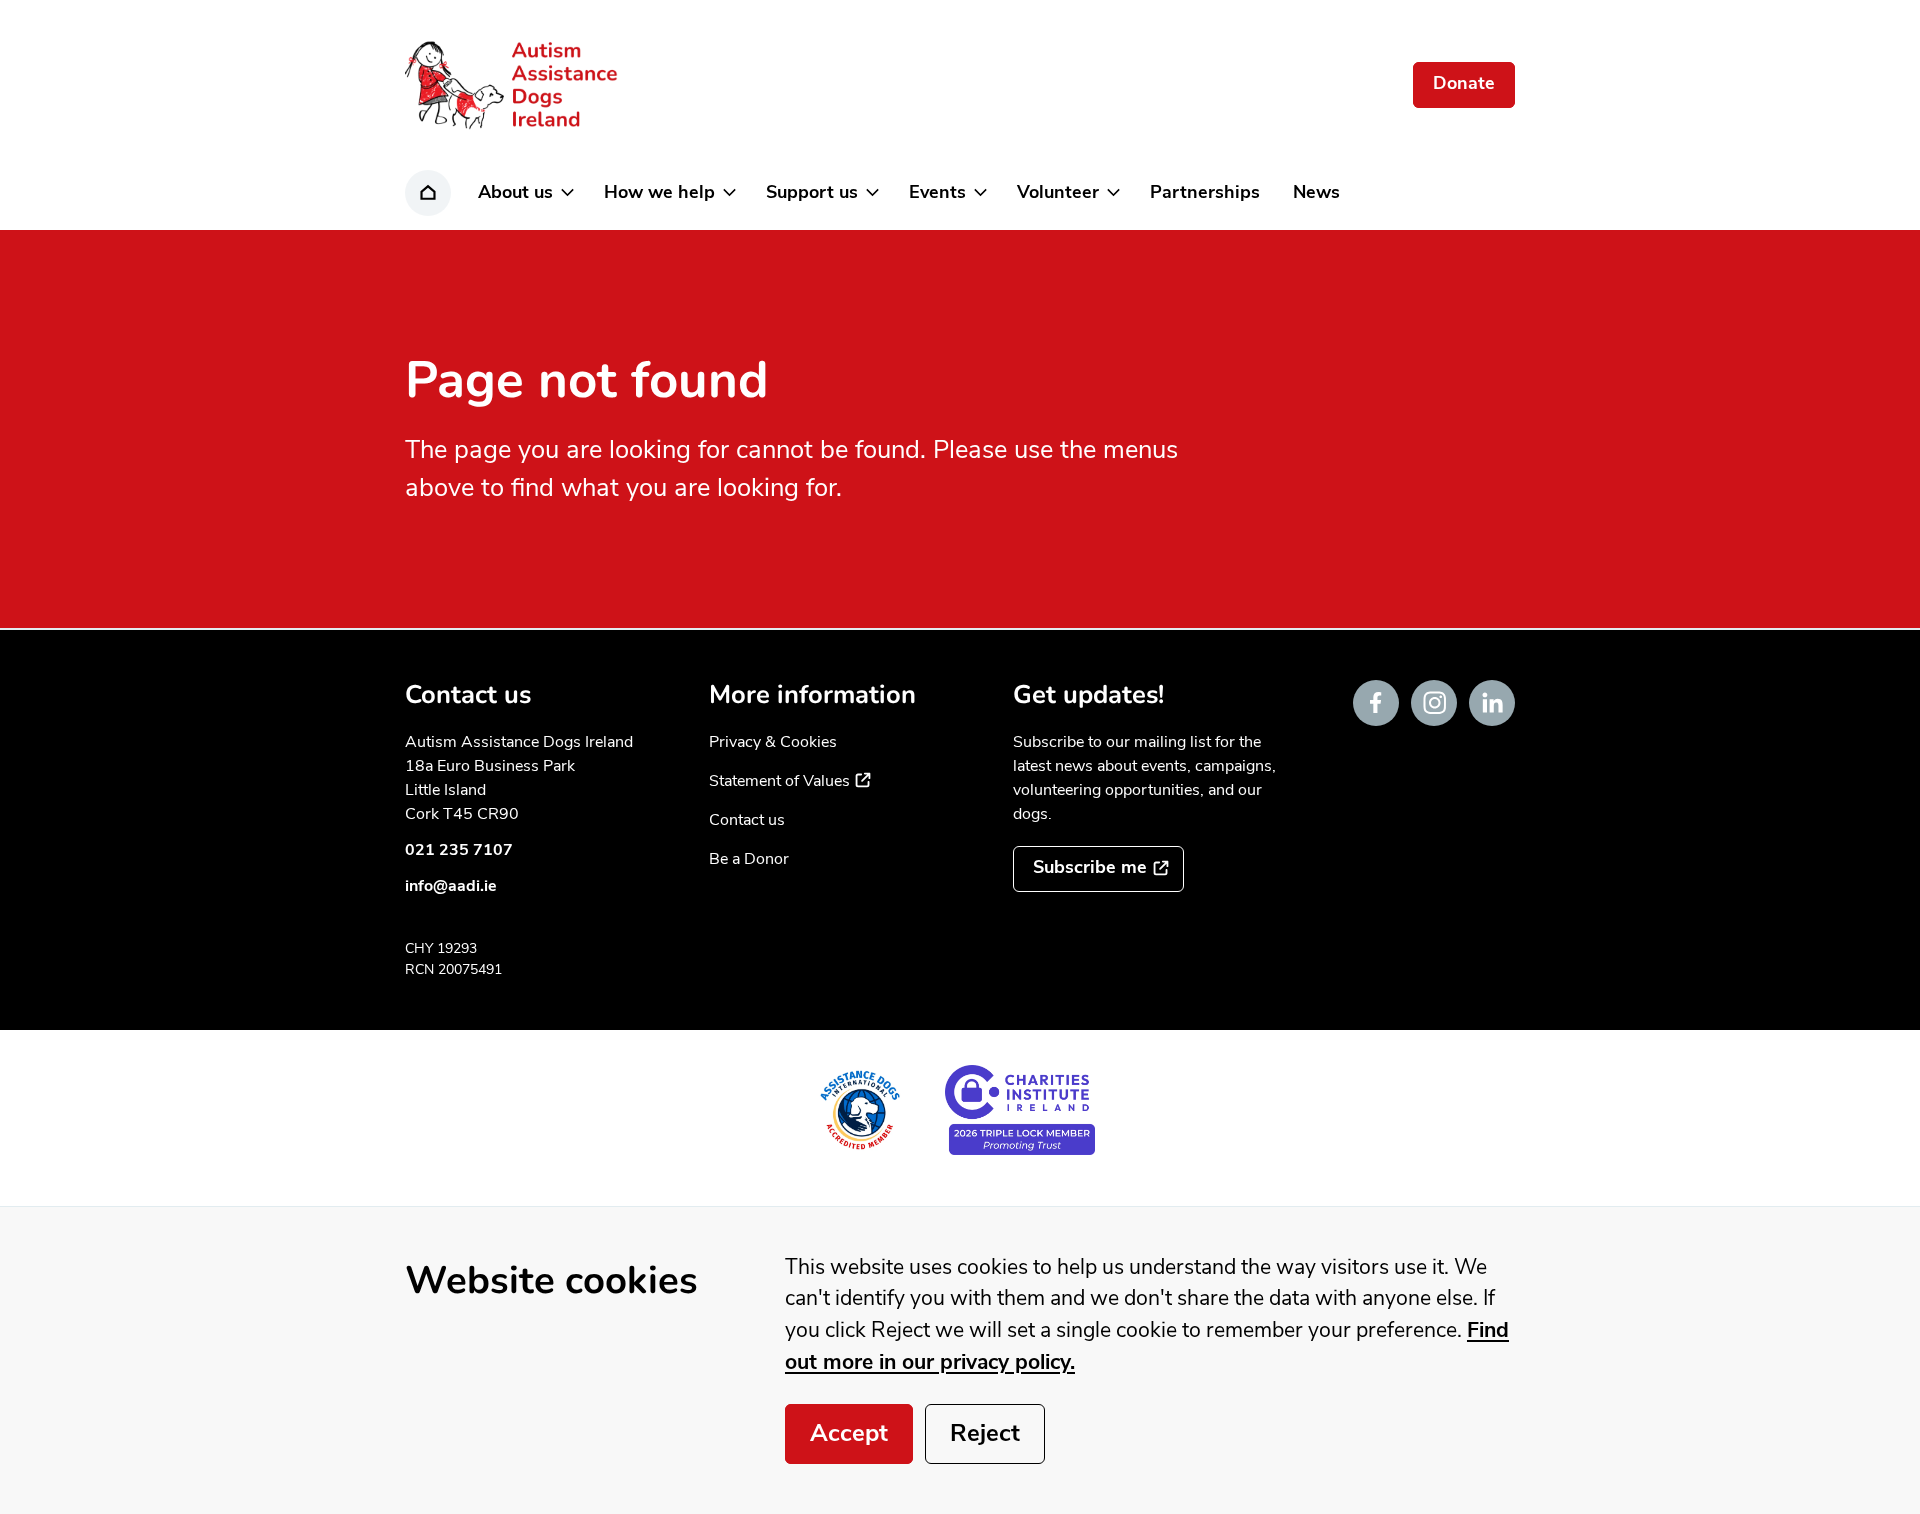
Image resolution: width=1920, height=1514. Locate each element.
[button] (524, 193)
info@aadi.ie (451, 886)
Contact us (747, 820)
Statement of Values (790, 781)
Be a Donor (749, 859)
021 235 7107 (459, 850)
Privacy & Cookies (773, 742)
